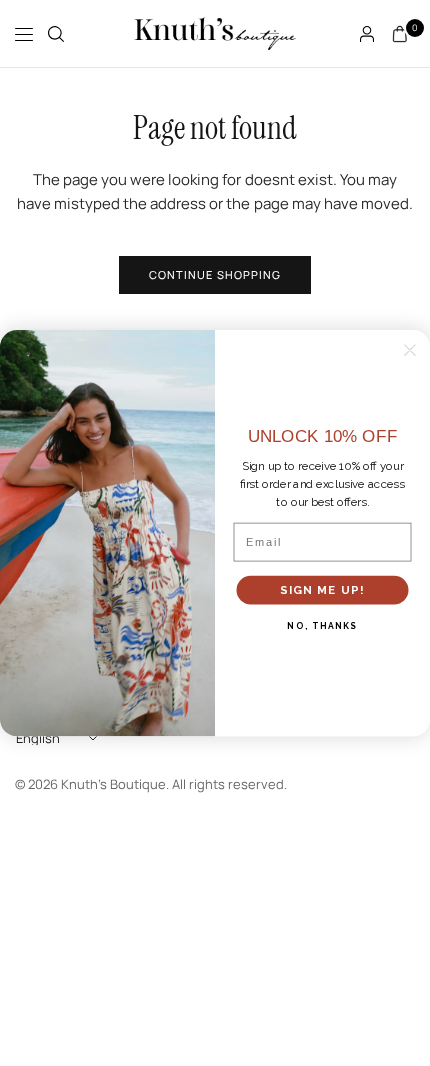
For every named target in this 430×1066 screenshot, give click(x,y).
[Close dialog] (410, 350)
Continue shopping (215, 274)
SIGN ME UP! (322, 590)
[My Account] (367, 34)
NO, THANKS (322, 626)
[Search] (56, 34)
